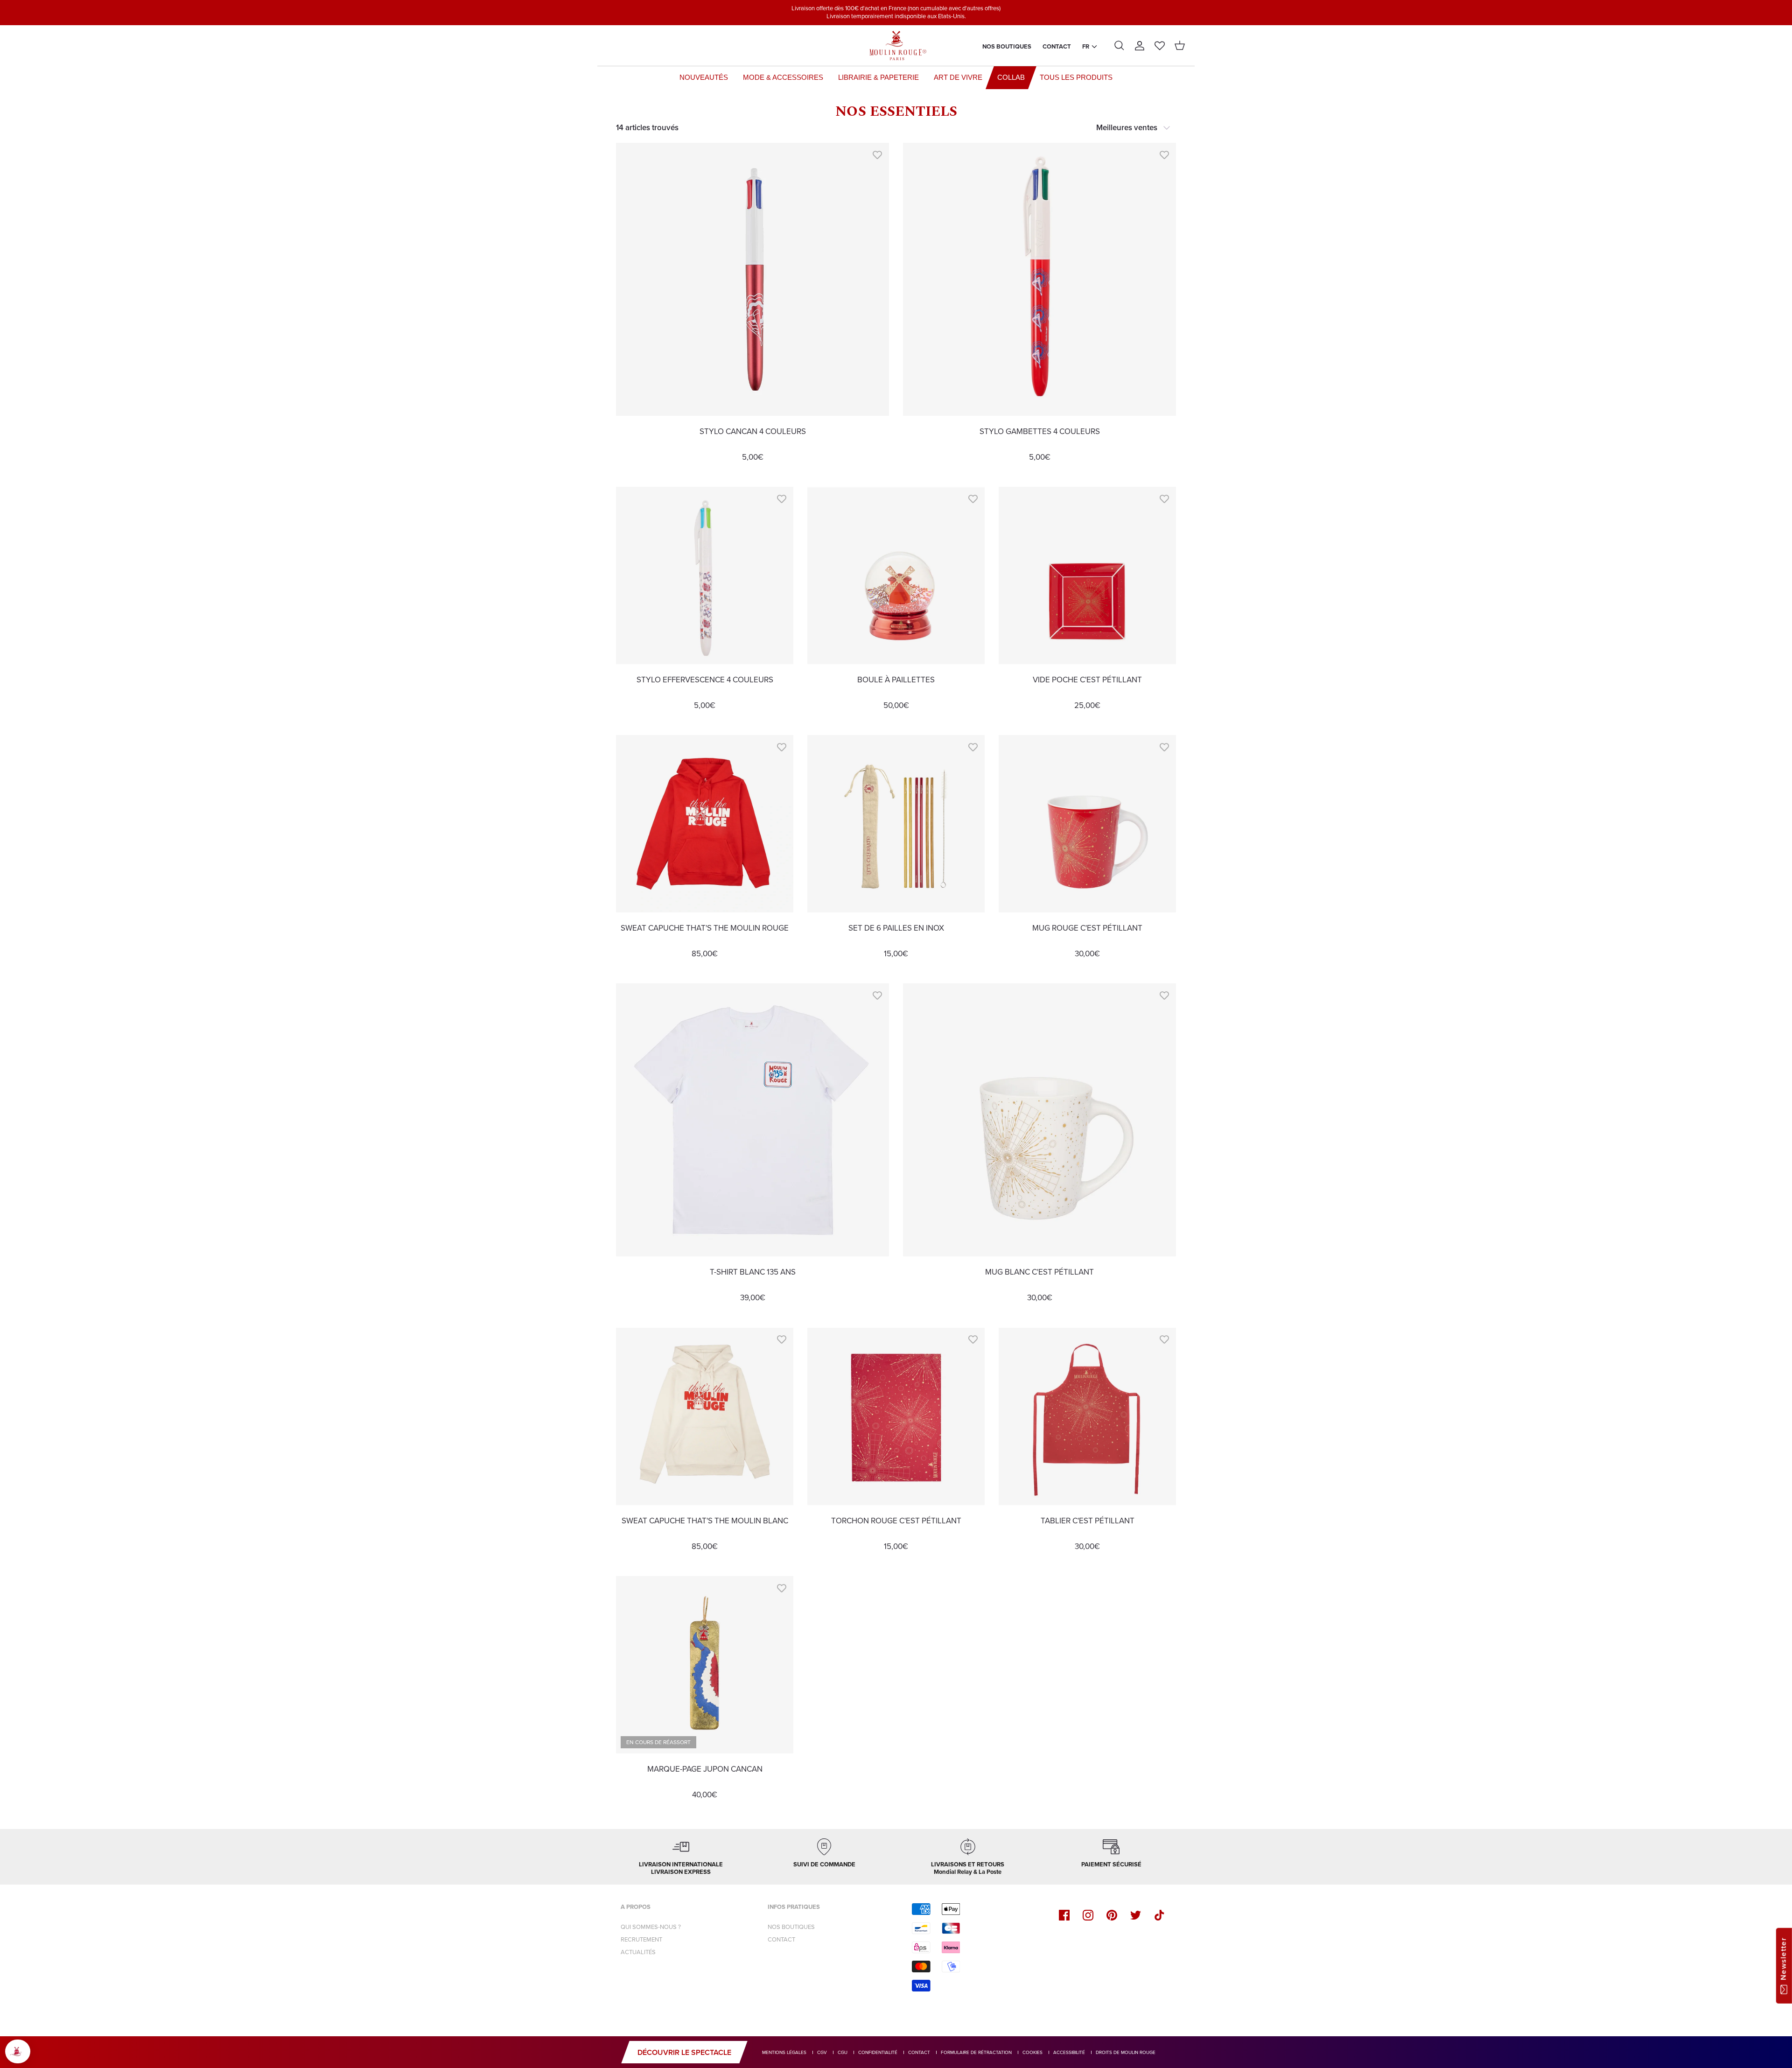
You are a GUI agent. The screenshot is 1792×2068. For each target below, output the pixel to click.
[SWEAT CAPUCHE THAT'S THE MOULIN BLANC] (705, 1416)
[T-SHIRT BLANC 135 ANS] (752, 1120)
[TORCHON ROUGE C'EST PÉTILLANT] (896, 1416)
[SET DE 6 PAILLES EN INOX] (896, 824)
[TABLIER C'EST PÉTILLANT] (1087, 1416)
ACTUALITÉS (638, 1952)
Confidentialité (878, 2052)
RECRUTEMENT (641, 1939)
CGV (822, 2052)
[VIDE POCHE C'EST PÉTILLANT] (1087, 575)
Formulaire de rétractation (976, 2052)
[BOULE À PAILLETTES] (896, 575)
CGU (843, 2052)
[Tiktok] (1159, 1915)
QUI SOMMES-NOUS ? (651, 1927)
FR (1086, 46)
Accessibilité (1069, 2052)
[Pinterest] (1112, 1915)
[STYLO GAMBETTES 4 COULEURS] (1039, 279)
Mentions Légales (784, 2052)
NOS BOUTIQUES (791, 1927)
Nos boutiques (1007, 46)
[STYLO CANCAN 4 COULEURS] (752, 279)
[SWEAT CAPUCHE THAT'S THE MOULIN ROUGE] (705, 824)
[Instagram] (1088, 1915)
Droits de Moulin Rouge (1126, 2052)
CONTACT (781, 1939)
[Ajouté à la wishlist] (877, 154)
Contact (1057, 46)
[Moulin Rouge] (896, 46)
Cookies (1032, 2052)
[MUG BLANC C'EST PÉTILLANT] (1039, 1120)
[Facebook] (1064, 1915)
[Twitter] (1136, 1915)
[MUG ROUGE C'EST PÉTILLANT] (1087, 824)
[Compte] (1140, 46)
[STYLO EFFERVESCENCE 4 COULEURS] (705, 575)
